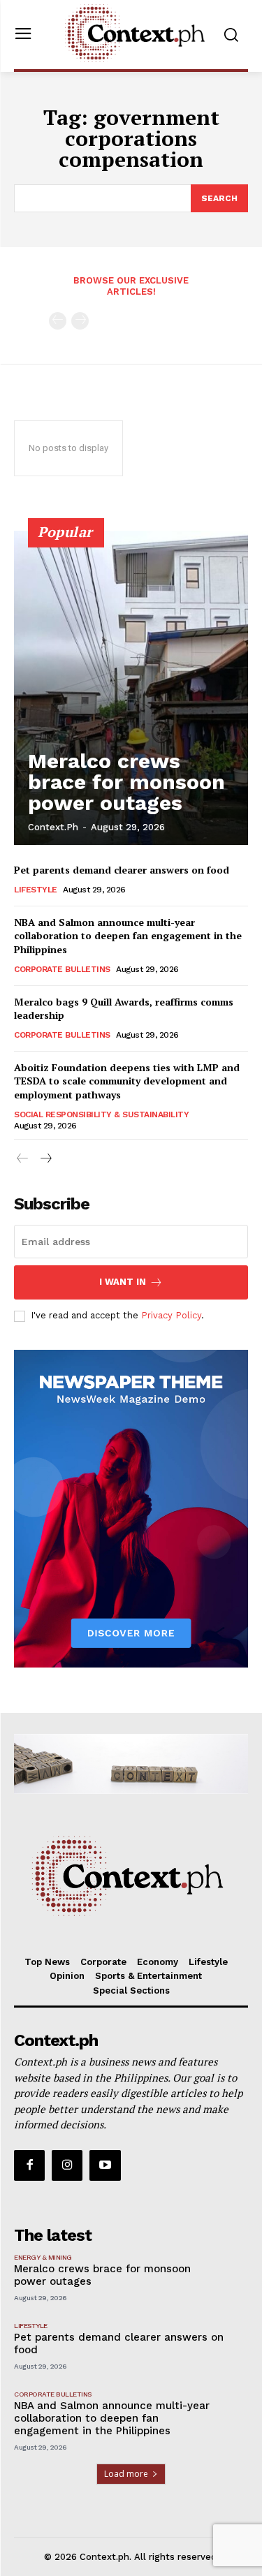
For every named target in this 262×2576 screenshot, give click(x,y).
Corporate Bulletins (62, 969)
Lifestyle (36, 890)
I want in (123, 1282)
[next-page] (45, 1159)
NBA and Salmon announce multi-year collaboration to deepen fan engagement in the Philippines (128, 936)
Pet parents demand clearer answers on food (122, 870)
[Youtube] (105, 2165)
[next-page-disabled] (80, 321)
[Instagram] (67, 2165)
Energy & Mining (43, 2257)
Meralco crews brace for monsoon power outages (126, 782)
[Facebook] (29, 2165)
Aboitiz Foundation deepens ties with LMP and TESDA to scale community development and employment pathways (127, 1081)
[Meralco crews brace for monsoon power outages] (131, 688)
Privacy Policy (171, 1315)
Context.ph (53, 827)
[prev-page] (58, 321)
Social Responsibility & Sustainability (101, 1114)
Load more (126, 2474)
